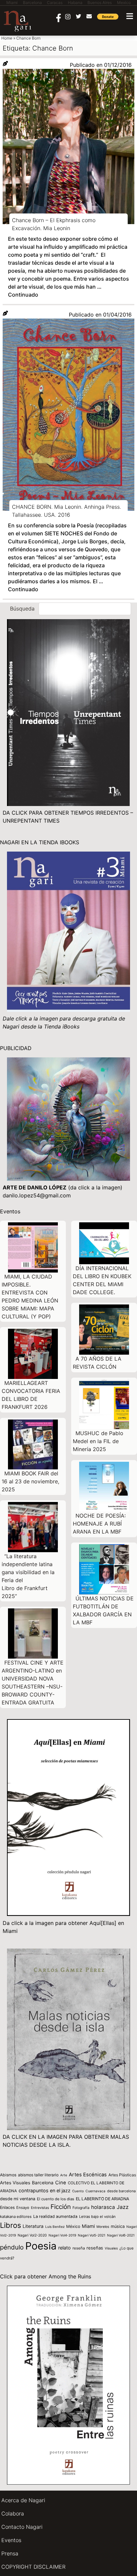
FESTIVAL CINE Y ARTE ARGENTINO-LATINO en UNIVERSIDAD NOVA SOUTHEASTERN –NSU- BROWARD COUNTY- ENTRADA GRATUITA (33, 1683)
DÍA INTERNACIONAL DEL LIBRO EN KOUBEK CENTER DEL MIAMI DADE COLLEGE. (102, 1280)
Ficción (61, 2207)
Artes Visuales (15, 2183)
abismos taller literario (38, 2175)
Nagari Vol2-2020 (32, 2235)
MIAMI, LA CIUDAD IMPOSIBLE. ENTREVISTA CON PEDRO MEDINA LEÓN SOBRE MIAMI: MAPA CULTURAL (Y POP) (30, 1296)
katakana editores (16, 2217)
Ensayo (23, 2208)
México (73, 2226)
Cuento (78, 2191)
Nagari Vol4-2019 (62, 2235)
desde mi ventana (18, 2199)
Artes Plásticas (122, 2175)
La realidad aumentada (55, 2216)
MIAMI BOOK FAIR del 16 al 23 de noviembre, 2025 (30, 1481)
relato (65, 2248)
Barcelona (43, 2183)
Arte (64, 2175)
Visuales (111, 2248)
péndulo (12, 2247)
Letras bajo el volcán (97, 2217)
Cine (61, 2183)
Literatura (33, 2226)
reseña (79, 2248)
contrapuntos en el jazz (45, 2190)
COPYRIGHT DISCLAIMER (33, 2567)
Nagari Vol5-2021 (92, 2235)
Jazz (123, 2207)
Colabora (13, 2513)
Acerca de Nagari (23, 2500)
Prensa (10, 2553)
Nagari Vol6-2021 (121, 2235)
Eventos (11, 2540)
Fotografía (81, 2208)
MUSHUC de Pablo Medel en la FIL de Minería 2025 (98, 1441)
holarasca (103, 2207)
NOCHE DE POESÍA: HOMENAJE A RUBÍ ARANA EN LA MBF (99, 1524)
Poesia (41, 2246)
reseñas (95, 2248)
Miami (88, 2226)
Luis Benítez (55, 2227)
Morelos (103, 2227)
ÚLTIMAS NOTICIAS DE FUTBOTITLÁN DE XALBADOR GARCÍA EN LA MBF (103, 1610)
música (118, 2226)
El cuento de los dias (56, 2199)
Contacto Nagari (22, 2527)
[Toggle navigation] (130, 16)
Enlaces (7, 2207)
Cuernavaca (95, 2191)
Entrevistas (40, 2208)
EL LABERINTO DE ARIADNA (102, 2199)
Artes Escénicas (88, 2175)
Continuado (23, 295)
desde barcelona (121, 2191)
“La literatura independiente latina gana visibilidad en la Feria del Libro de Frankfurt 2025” (28, 1576)
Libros (10, 2225)
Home (7, 38)
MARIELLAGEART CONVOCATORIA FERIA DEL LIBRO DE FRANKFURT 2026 (31, 1395)
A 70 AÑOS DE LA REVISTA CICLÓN (97, 1363)
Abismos (8, 2175)
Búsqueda (22, 609)
